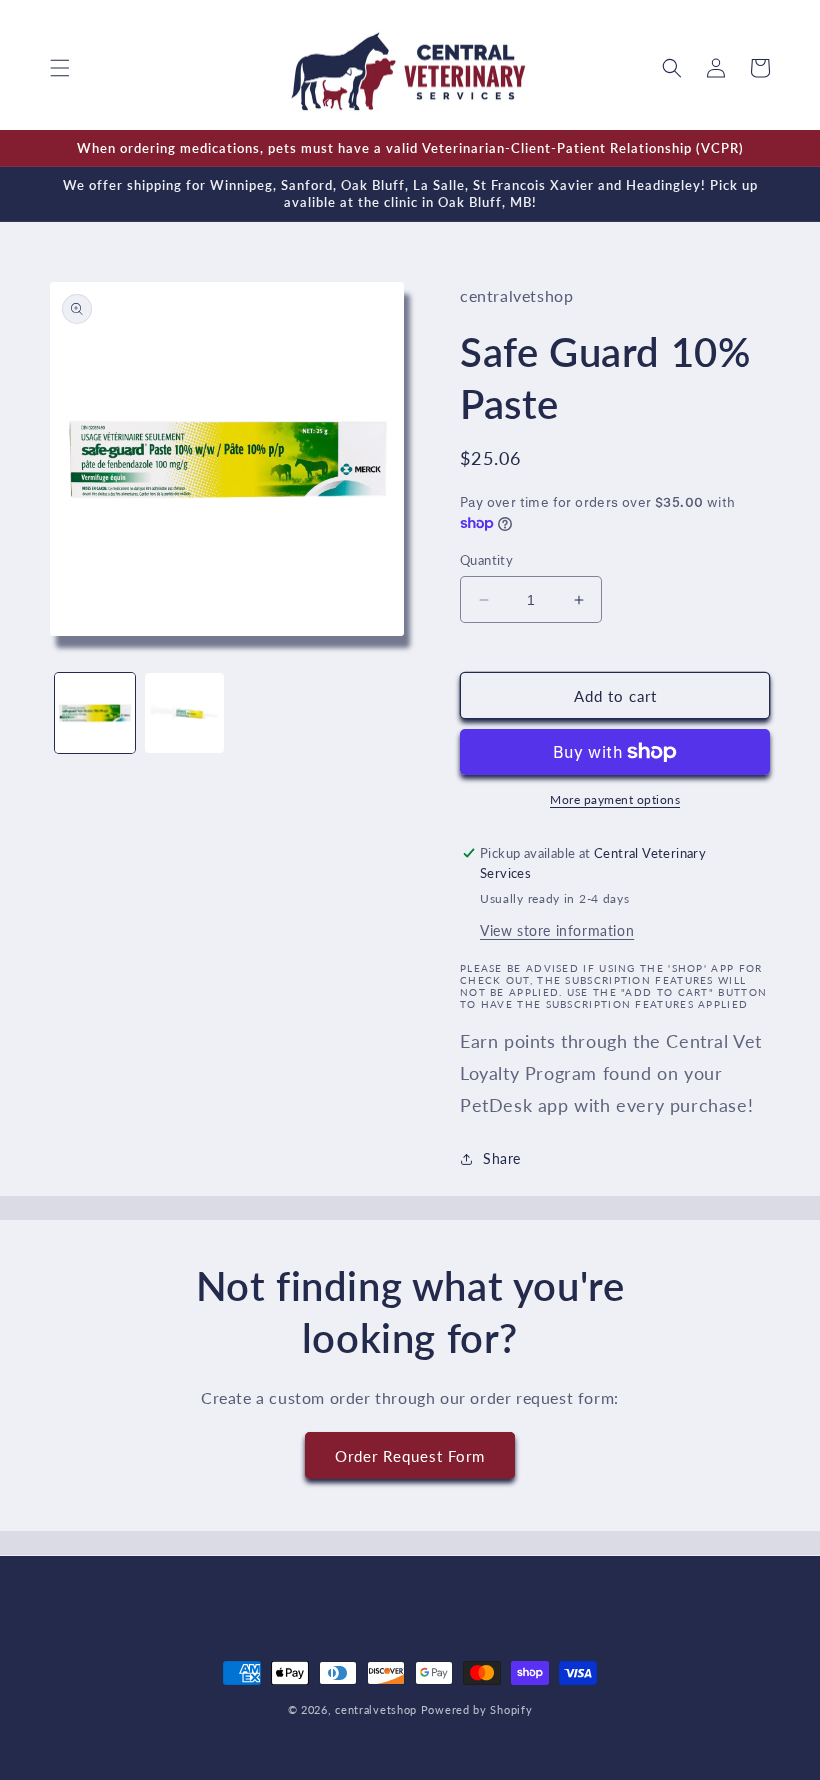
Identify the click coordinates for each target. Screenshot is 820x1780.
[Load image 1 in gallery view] (95, 713)
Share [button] (502, 1158)
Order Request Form (410, 1456)
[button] (60, 68)
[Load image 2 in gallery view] (185, 713)
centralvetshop (376, 1709)
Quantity (486, 560)
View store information (557, 930)
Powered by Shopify (477, 1709)
